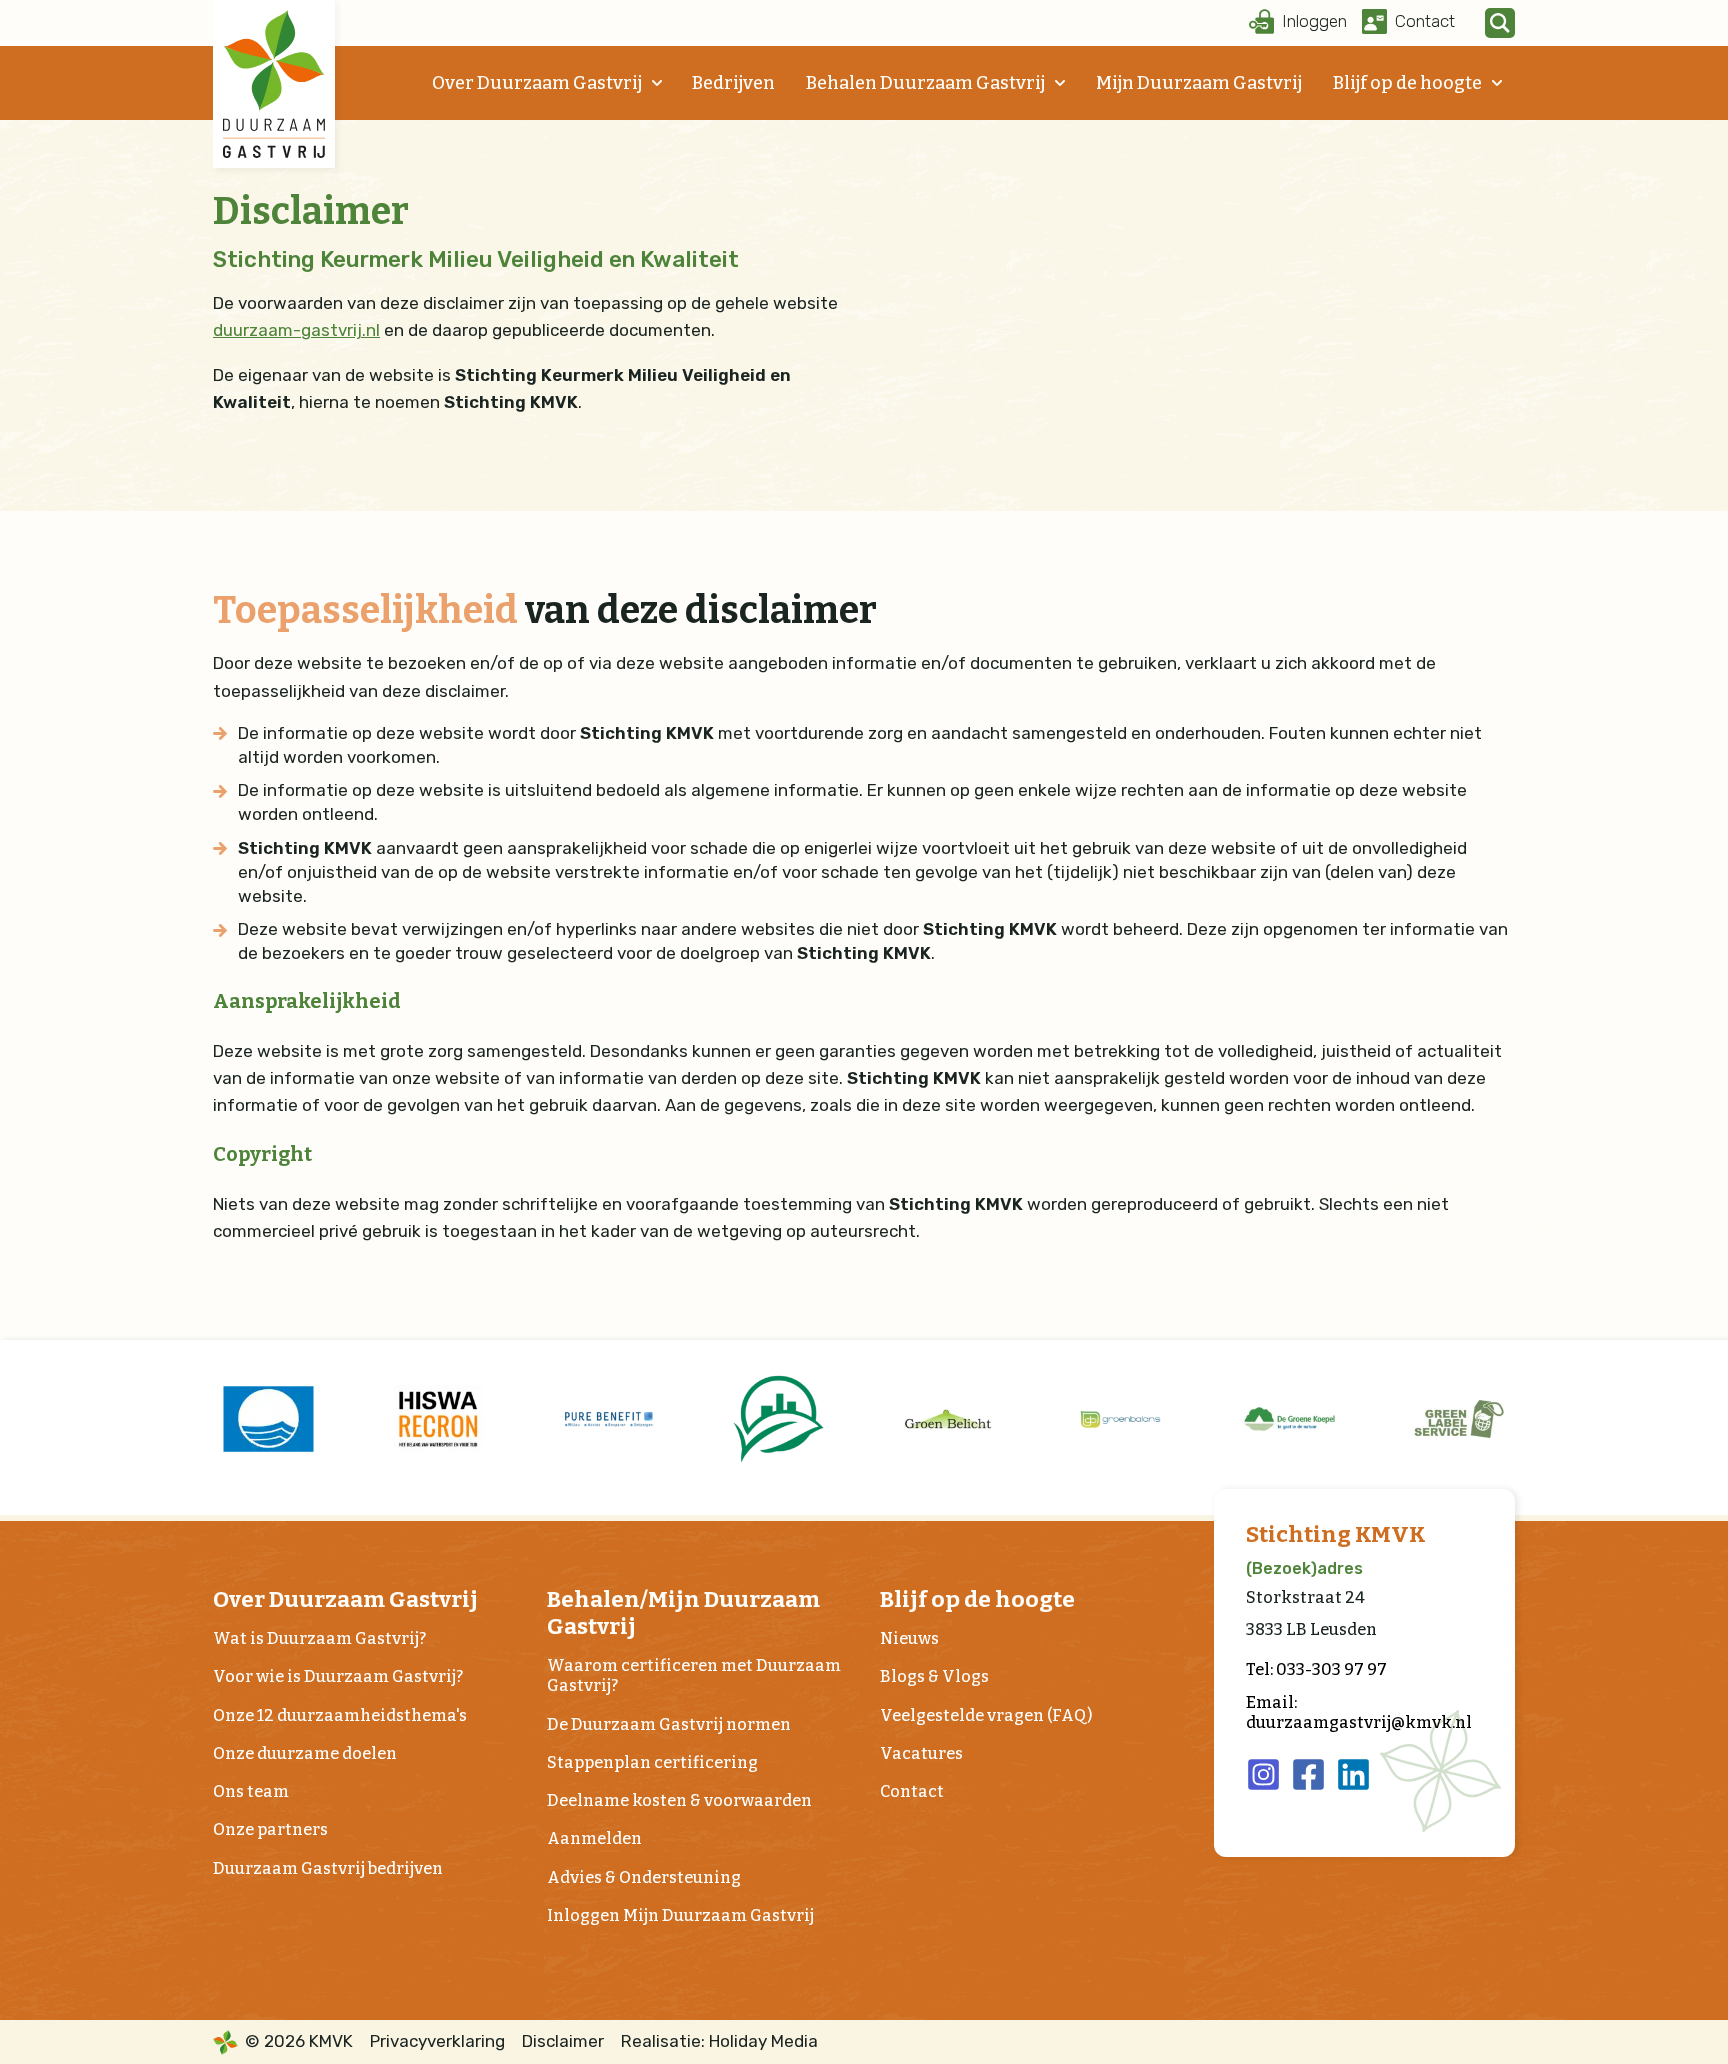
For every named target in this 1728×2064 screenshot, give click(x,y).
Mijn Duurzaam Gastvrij (1199, 83)
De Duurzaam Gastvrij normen (669, 1724)
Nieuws (909, 1638)
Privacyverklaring (437, 2041)
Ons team (251, 1791)
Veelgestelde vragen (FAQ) (986, 1715)
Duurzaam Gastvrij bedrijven (328, 1868)
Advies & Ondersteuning (644, 1877)
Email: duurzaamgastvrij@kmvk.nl (1359, 1712)
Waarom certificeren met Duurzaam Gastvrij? (694, 1675)
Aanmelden (594, 1838)
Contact (912, 1791)
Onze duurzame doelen (305, 1753)
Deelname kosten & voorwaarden (679, 1800)
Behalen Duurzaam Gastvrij (925, 83)
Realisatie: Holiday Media (719, 2041)
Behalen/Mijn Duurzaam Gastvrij (683, 1613)
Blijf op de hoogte (1407, 83)
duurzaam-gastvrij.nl (296, 330)
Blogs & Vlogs (934, 1676)
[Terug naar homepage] (274, 84)
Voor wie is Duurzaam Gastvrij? (338, 1676)
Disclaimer (563, 2041)
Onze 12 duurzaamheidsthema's (340, 1715)
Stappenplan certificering (652, 1762)
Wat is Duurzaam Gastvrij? (319, 1638)
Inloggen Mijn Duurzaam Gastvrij (680, 1915)
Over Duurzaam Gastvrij (537, 83)
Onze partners (270, 1829)
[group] (268, 1419)
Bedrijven (733, 83)
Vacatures (921, 1753)
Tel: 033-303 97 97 (1316, 1669)
